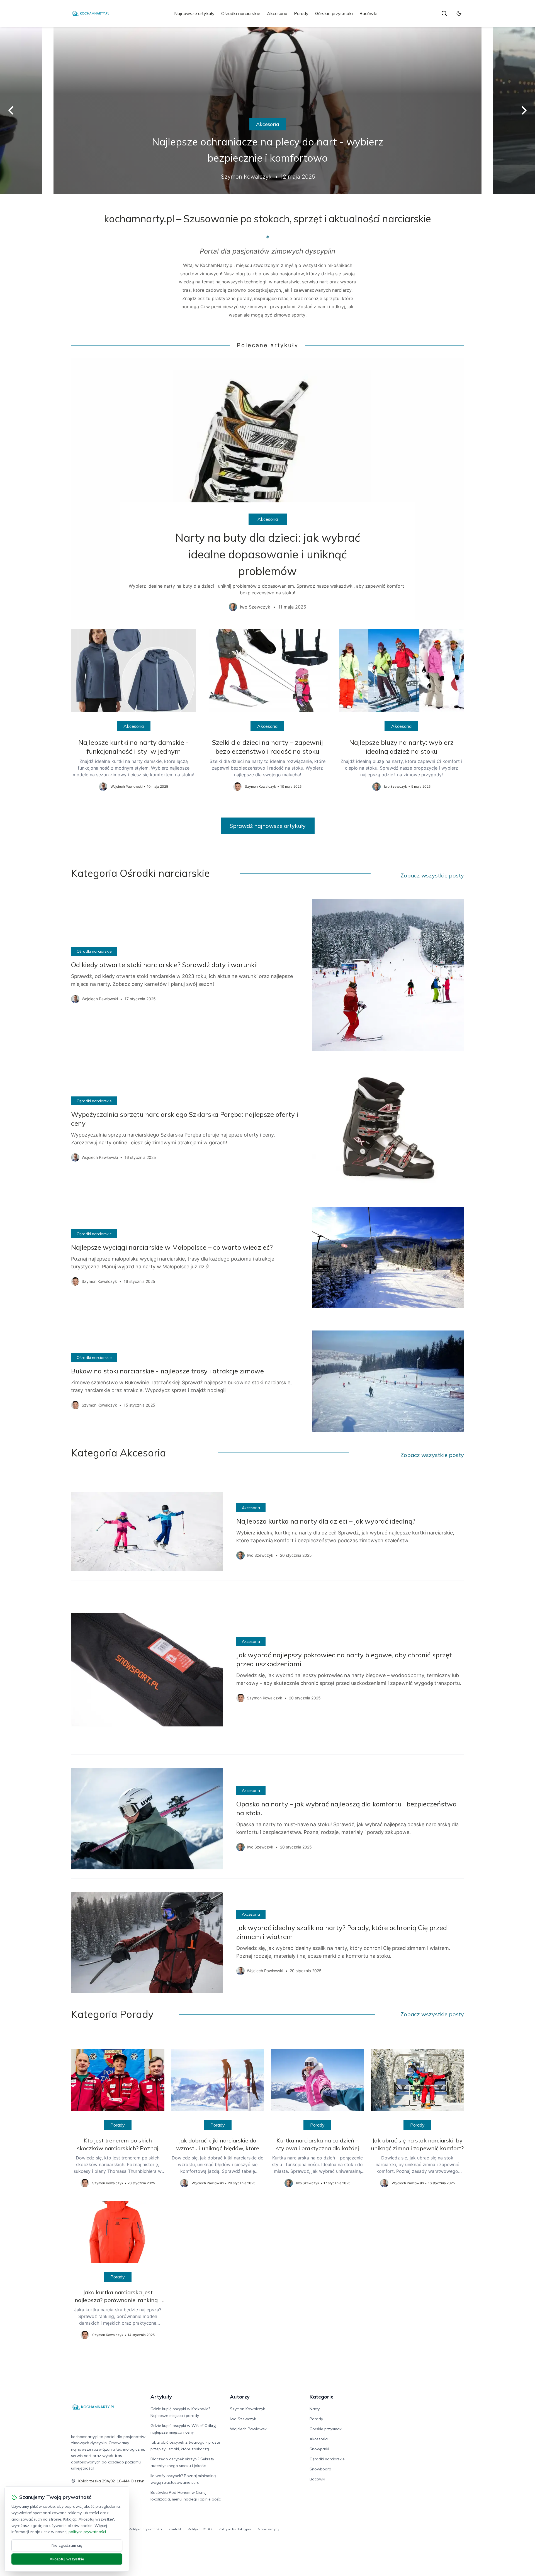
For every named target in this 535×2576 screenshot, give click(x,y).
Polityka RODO (200, 2529)
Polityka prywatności (145, 2529)
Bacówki (368, 13)
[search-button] (444, 13)
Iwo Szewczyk (243, 2419)
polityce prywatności (87, 2532)
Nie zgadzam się (67, 2545)
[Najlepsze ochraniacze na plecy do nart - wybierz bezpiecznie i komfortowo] (267, 110)
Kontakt (175, 2529)
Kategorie (322, 2397)
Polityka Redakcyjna (235, 2529)
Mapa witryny (268, 2529)
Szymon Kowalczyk (247, 2409)
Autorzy (240, 2397)
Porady (301, 13)
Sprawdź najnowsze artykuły (268, 826)
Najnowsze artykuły (194, 13)
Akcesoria (277, 13)
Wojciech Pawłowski (249, 2429)
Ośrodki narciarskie (241, 13)
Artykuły (161, 2397)
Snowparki (319, 2449)
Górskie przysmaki (334, 13)
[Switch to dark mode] (459, 13)
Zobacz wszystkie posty (432, 875)
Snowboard (320, 2469)
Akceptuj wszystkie (67, 2559)
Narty (315, 2409)
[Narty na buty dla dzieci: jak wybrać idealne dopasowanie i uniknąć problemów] (267, 489)
